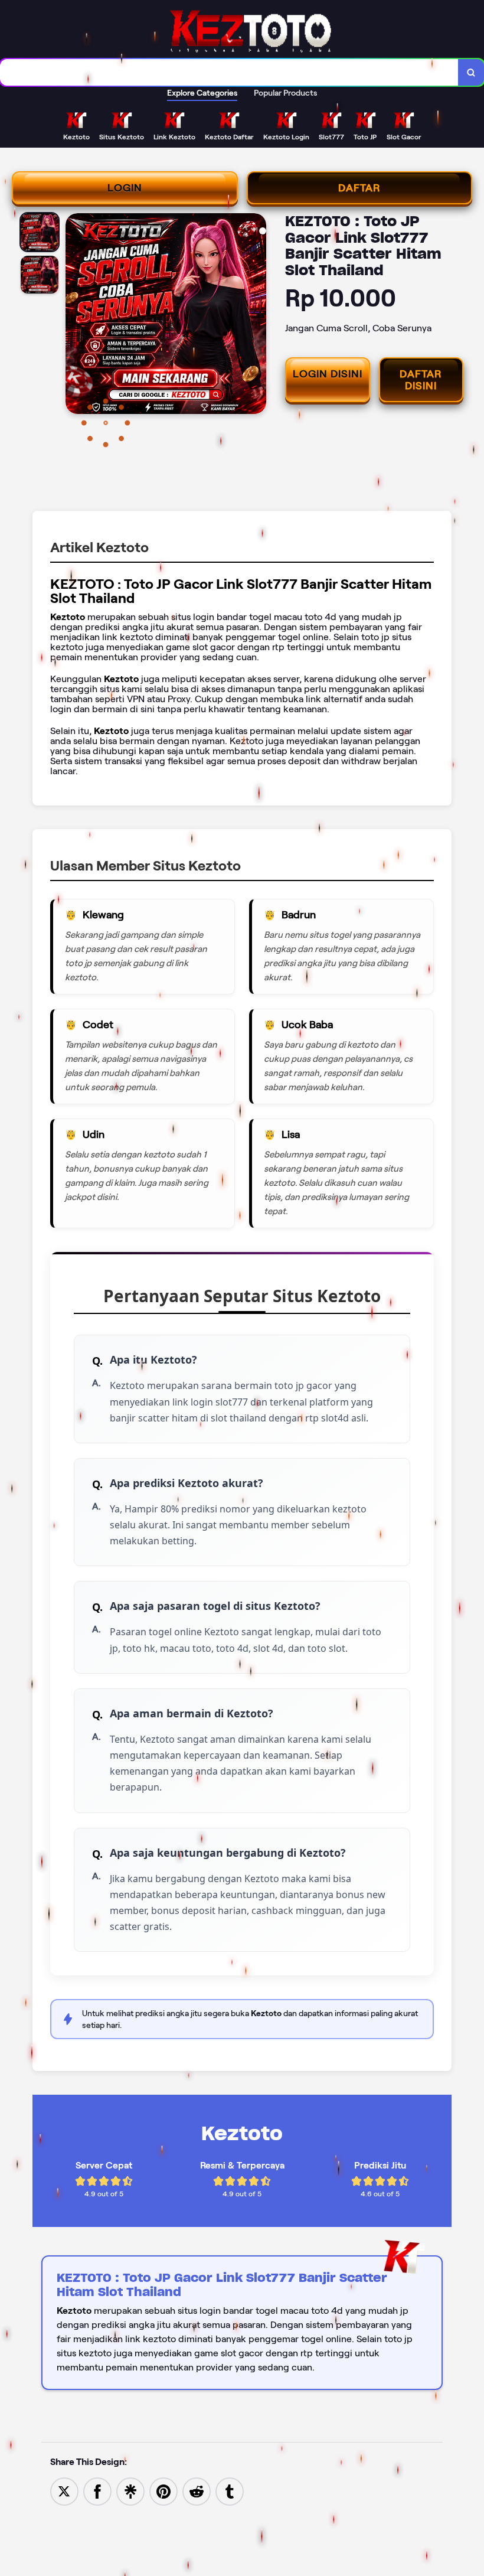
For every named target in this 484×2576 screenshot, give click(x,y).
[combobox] (229, 72)
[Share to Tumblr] (230, 2491)
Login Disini (328, 374)
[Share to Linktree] (130, 2491)
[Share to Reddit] (197, 2491)
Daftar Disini (421, 380)
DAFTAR (359, 188)
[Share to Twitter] (64, 2491)
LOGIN (125, 188)
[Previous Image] (75, 315)
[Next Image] (257, 315)
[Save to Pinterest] (163, 2491)
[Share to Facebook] (97, 2491)
